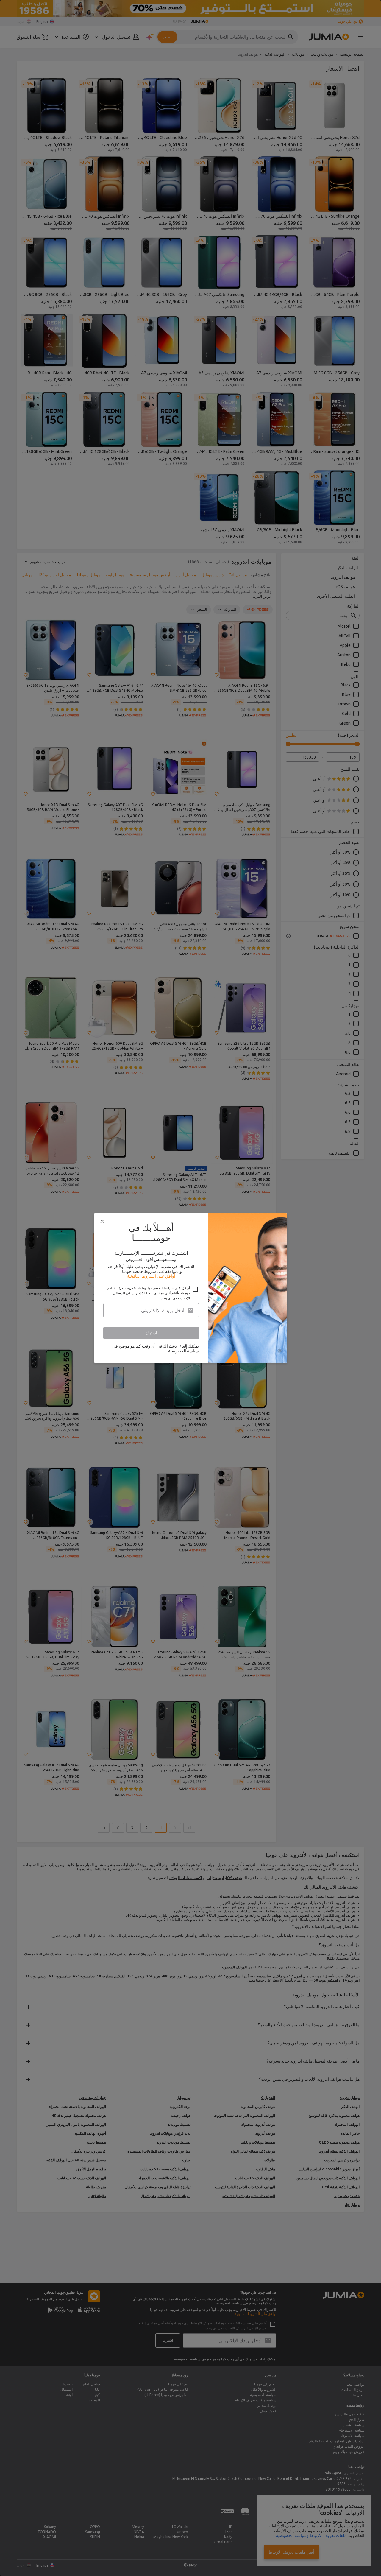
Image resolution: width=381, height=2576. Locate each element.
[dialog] (190, 1288)
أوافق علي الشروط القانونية (151, 1276)
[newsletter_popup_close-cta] (102, 1222)
